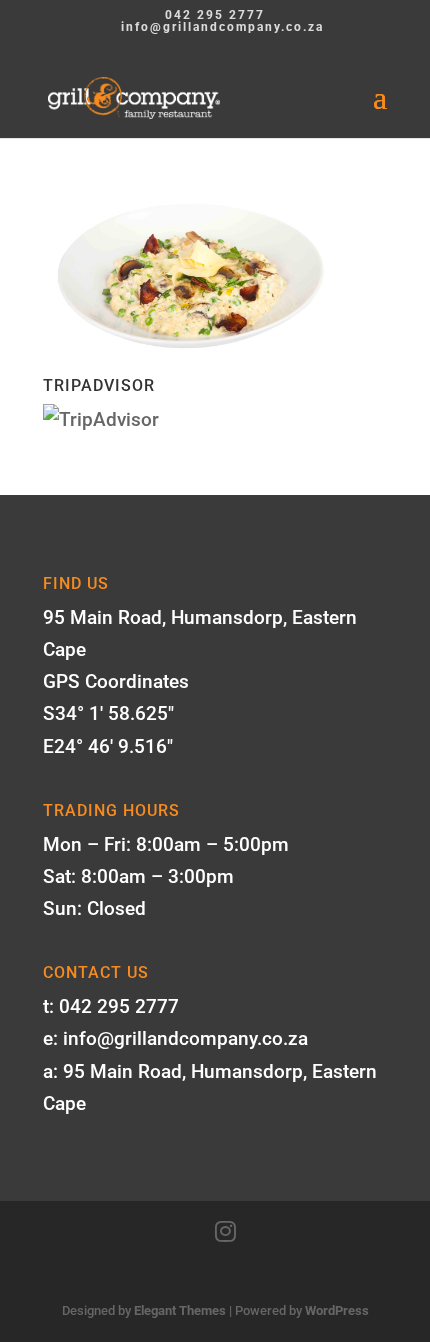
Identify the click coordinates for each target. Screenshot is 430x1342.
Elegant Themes (180, 1310)
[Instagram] (225, 1232)
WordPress (337, 1310)
